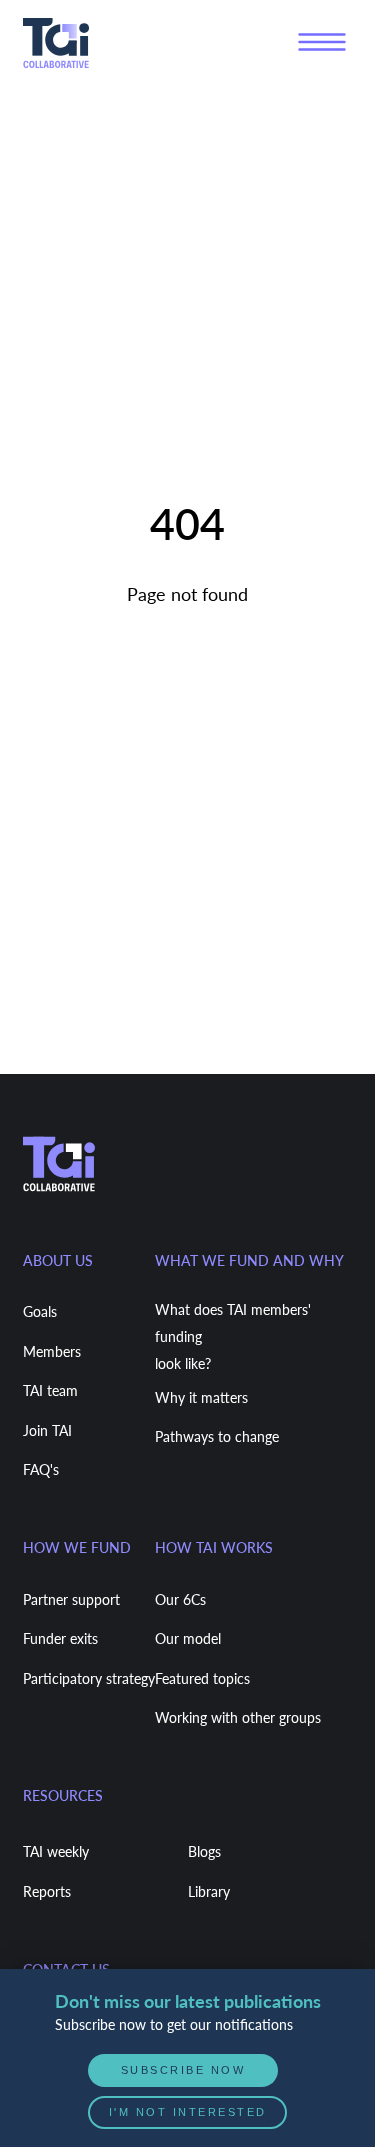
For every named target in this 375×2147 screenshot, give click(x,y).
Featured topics (202, 1678)
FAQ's (41, 1469)
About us (58, 1260)
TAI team (50, 1390)
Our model (188, 1638)
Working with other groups (238, 1717)
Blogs (204, 1851)
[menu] (322, 43)
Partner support (71, 1599)
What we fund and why (249, 1260)
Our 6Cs (180, 1599)
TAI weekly (56, 1851)
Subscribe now (183, 2070)
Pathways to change (217, 1436)
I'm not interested (188, 2112)
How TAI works (214, 1547)
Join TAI (47, 1430)
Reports (47, 1891)
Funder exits (60, 1638)
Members (52, 1351)
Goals (40, 1311)
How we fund (77, 1547)
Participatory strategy (89, 1678)
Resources (63, 1795)
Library (209, 1891)
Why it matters (201, 1397)
